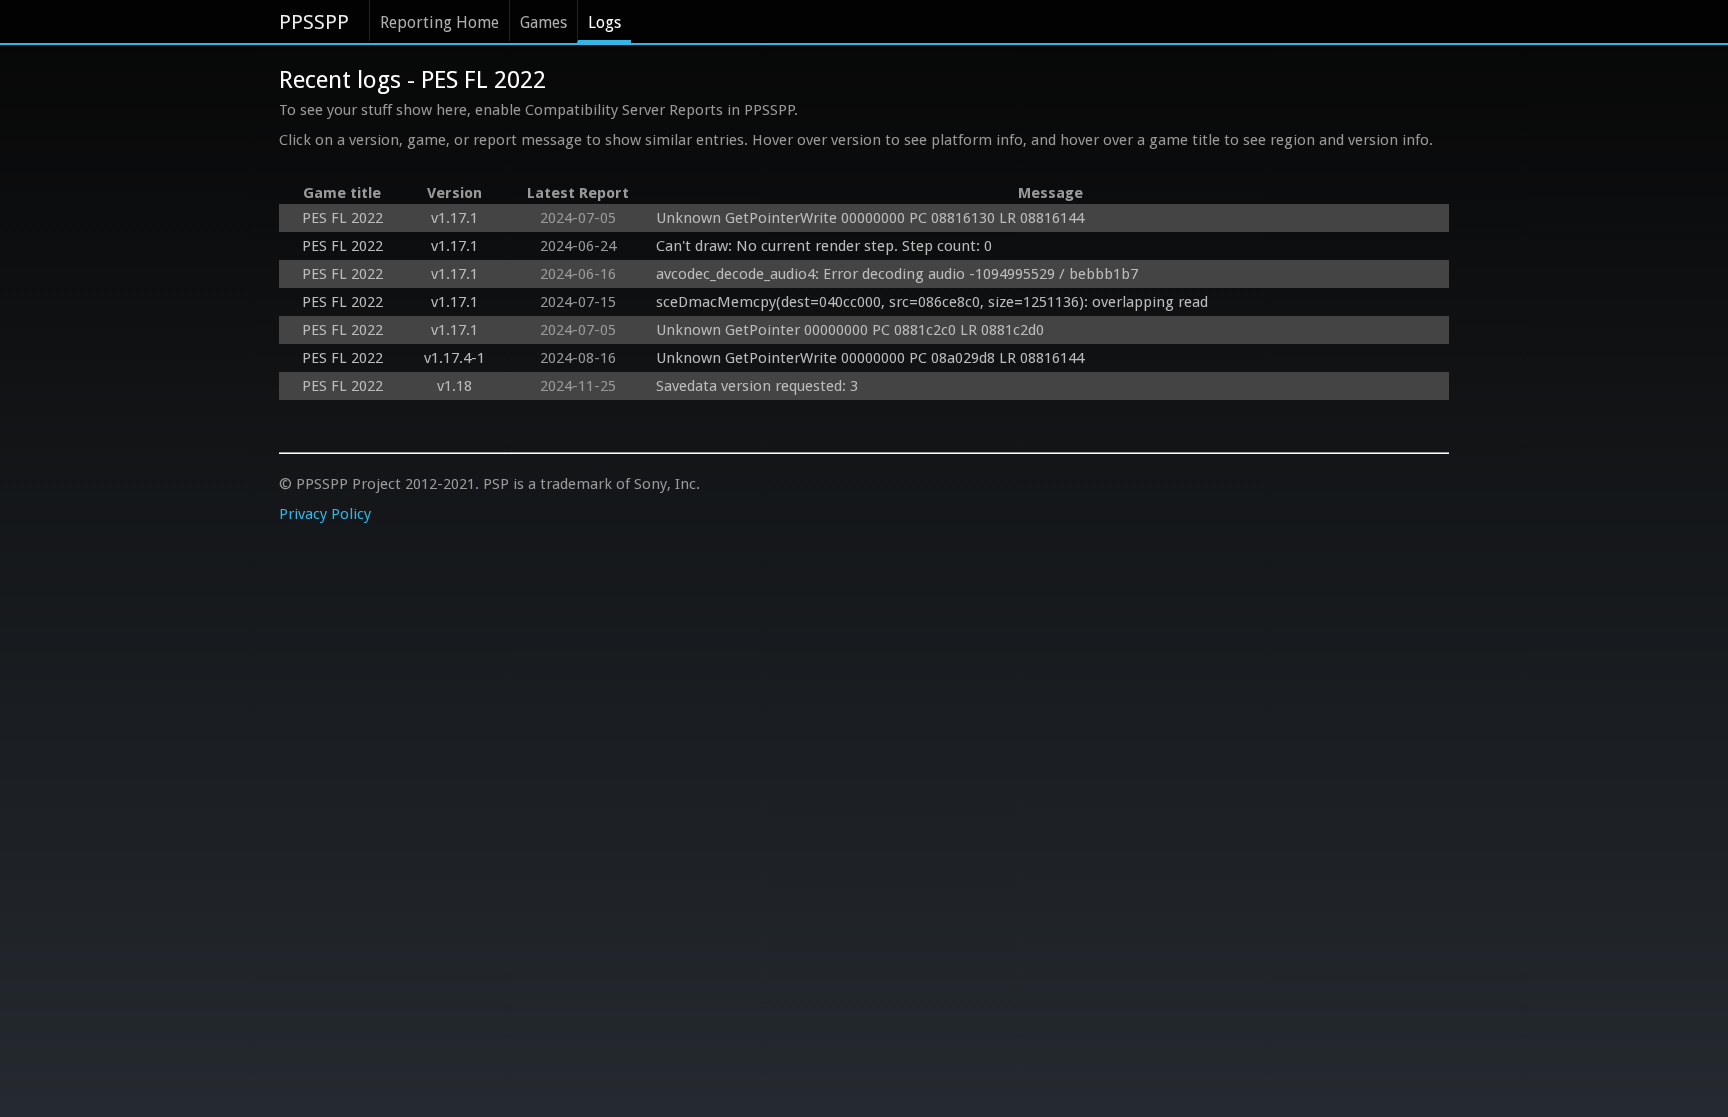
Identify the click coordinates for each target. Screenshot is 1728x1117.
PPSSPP (314, 22)
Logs (604, 22)
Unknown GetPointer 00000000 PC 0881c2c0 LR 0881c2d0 (850, 330)
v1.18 (454, 386)
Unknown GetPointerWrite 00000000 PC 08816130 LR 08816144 (870, 218)
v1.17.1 (454, 218)
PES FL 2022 (342, 218)
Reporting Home (439, 22)
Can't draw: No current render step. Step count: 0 (824, 246)
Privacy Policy (325, 514)
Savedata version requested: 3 (757, 386)
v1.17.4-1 (454, 358)
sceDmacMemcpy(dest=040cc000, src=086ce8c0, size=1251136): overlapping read (932, 302)
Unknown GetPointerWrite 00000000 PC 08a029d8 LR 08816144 (870, 358)
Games (543, 22)
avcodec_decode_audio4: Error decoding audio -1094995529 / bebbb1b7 (897, 274)
